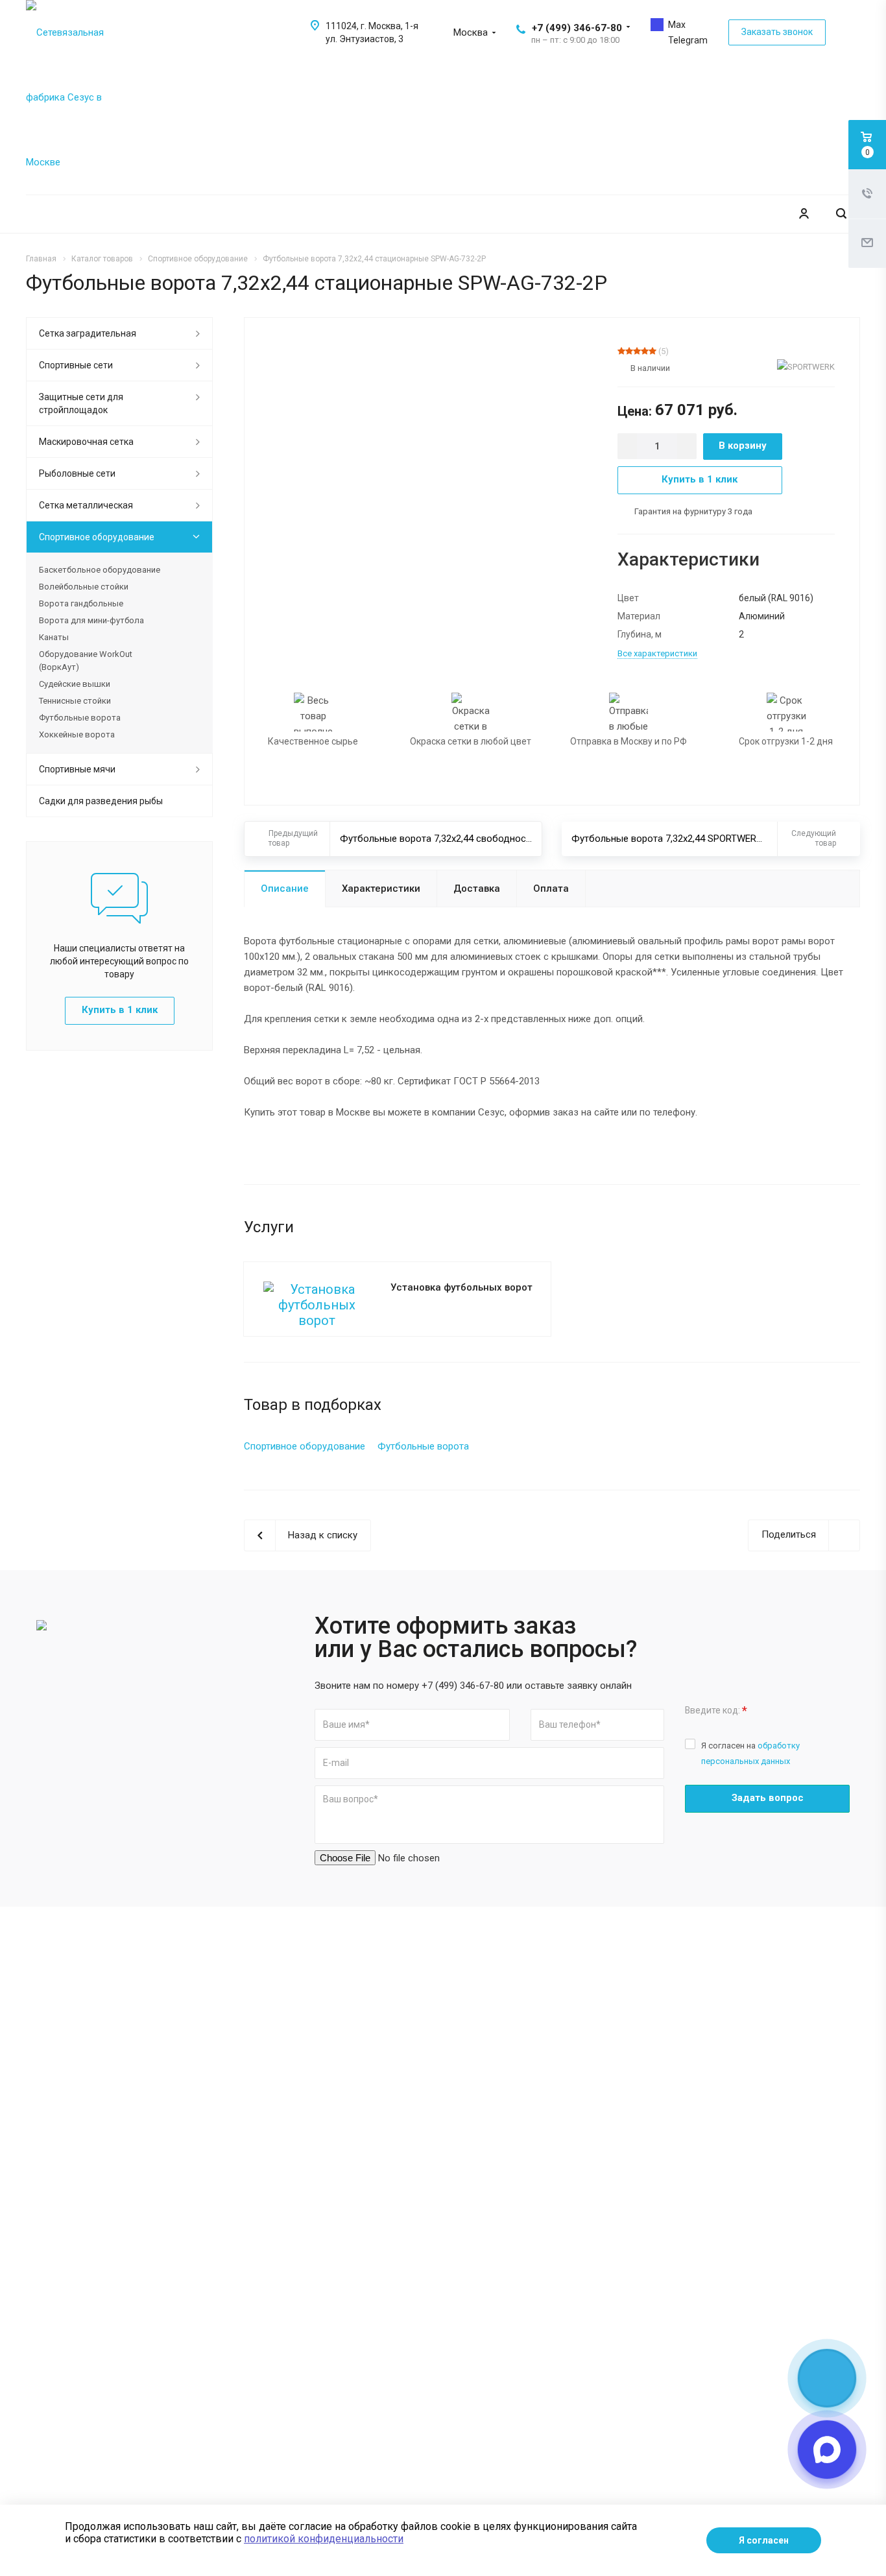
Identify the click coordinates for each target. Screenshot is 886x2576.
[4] (645, 351)
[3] (637, 351)
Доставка (477, 888)
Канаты (54, 637)
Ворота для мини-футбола (91, 620)
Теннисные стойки (75, 701)
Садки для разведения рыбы (101, 801)
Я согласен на (750, 1753)
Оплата (551, 888)
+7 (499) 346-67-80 (577, 28)
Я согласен (764, 2540)
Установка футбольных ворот (461, 1287)
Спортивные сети (76, 365)
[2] (629, 351)
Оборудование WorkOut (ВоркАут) (86, 661)
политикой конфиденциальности (324, 2539)
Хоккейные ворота (77, 734)
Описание (285, 888)
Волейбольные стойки (84, 587)
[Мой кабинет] (804, 214)
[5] (653, 351)
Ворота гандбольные (81, 603)
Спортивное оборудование (97, 537)
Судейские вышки (75, 684)
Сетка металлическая (86, 505)
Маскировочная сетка (86, 442)
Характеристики (381, 888)
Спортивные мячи (77, 769)
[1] (621, 351)
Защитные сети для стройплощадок (81, 403)
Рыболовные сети (77, 473)
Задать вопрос (768, 1798)
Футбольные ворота (80, 718)
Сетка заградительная (88, 333)
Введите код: (716, 1711)
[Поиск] (841, 214)
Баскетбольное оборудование (100, 570)
